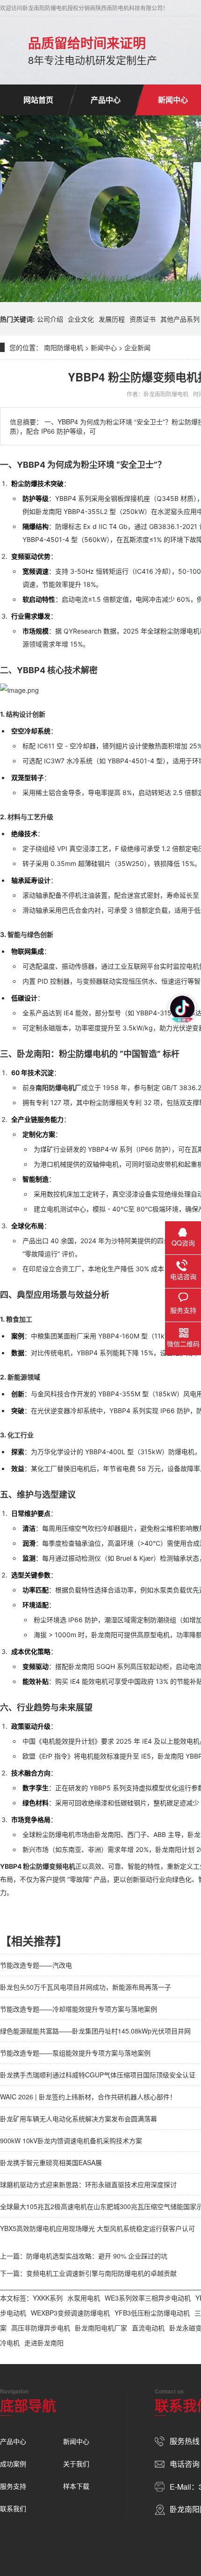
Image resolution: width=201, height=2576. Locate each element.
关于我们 (76, 2463)
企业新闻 (137, 347)
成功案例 (13, 2463)
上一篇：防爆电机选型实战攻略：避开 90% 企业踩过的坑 (84, 2256)
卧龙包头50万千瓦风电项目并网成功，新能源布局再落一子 (86, 1987)
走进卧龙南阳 (44, 2343)
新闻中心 (104, 347)
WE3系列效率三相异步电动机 (148, 2298)
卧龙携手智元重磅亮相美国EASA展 (51, 2162)
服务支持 (13, 2486)
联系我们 (13, 2508)
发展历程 (112, 319)
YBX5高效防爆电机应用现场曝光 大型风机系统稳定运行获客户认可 (97, 2228)
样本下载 (76, 2486)
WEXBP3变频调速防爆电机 (70, 2313)
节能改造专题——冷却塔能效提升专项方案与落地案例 (79, 2009)
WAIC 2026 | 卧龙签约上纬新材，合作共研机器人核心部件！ (88, 2097)
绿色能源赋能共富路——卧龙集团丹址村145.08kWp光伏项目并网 (95, 2031)
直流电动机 (148, 2328)
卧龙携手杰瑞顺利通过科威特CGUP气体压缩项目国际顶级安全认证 (98, 2075)
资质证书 (143, 319)
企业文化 (81, 319)
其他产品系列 (180, 319)
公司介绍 (50, 319)
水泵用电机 (84, 2298)
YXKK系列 (48, 2298)
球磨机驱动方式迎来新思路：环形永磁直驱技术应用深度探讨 (88, 2184)
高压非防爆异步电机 (41, 2328)
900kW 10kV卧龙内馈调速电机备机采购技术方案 (71, 2140)
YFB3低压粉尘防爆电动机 (152, 2313)
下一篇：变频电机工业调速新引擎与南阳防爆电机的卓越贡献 (88, 2273)
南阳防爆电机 (64, 347)
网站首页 (38, 100)
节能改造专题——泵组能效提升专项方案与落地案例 (75, 2053)
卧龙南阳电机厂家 (101, 2328)
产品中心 (106, 100)
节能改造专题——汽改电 (36, 1965)
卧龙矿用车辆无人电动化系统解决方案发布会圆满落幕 (79, 2119)
